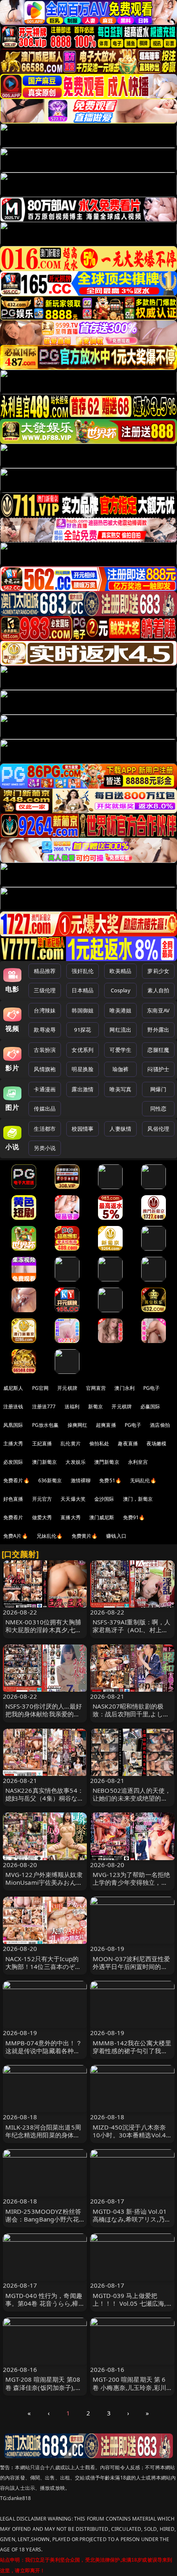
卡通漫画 (45, 1089)
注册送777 (44, 1406)
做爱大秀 (42, 1517)
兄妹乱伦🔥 (50, 1536)
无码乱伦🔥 (143, 1480)
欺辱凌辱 (45, 1030)
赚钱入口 (116, 1536)
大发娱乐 (76, 1462)
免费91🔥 (134, 1517)
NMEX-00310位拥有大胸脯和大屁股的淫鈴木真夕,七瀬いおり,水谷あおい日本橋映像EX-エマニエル (44, 1634)
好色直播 (13, 1499)
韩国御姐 (83, 1010)
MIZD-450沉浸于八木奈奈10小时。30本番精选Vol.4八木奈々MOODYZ (129, 2135)
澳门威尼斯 (102, 1517)
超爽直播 (106, 1425)
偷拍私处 (99, 1443)
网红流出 (120, 1030)
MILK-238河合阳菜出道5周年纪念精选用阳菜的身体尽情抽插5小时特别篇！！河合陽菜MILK (45, 2139)
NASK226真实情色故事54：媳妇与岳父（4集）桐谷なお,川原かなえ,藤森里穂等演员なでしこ (44, 1802)
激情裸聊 (81, 1480)
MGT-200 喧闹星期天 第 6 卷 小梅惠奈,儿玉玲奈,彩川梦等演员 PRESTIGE (129, 2387)
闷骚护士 (158, 1069)
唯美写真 (120, 1089)
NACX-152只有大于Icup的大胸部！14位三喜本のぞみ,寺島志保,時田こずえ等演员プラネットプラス (44, 1971)
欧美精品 (120, 971)
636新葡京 (50, 1480)
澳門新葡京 (107, 1462)
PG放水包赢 (45, 1425)
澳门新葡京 (45, 1462)
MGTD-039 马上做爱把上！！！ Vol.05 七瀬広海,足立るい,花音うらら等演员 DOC (131, 2307)
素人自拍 (158, 990)
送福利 (72, 1406)
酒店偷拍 (160, 1425)
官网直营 (96, 1388)
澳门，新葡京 (138, 1499)
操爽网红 (78, 1425)
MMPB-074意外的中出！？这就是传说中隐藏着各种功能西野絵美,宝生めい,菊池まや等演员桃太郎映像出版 (44, 2055)
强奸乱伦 (83, 971)
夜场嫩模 (157, 1443)
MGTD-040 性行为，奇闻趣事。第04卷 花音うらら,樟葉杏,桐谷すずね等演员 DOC (45, 2303)
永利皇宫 (138, 1462)
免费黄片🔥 (85, 1536)
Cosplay (121, 990)
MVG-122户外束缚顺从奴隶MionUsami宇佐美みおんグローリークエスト (44, 1882)
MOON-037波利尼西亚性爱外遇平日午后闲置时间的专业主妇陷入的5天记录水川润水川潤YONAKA (132, 1971)
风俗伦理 (158, 1129)
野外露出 (158, 1030)
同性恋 (158, 1109)
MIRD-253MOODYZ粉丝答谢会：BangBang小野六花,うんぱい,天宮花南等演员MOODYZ (43, 2223)
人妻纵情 (120, 1129)
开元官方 (42, 1499)
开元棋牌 (67, 1388)
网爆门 (158, 1089)
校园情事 (83, 1129)
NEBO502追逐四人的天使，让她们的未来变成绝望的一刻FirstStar (132, 1798)
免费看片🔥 (16, 1480)
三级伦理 (45, 990)
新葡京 (95, 1406)
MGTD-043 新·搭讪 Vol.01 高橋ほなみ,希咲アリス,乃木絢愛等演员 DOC (132, 2219)
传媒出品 (45, 1109)
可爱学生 (120, 1050)
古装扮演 (45, 1050)
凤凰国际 (13, 1425)
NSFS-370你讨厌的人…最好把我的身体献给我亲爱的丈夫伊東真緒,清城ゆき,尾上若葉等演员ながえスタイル (44, 1718)
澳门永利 (125, 1388)
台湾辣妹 (45, 1010)
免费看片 (13, 1517)
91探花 (83, 1030)
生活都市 (45, 1129)
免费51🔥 (110, 1480)
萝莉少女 (158, 971)
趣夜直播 (128, 1443)
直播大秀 (71, 1517)
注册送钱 (13, 1406)
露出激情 (83, 1089)
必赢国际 (150, 1406)
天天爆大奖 (73, 1499)
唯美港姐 (120, 1010)
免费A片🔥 (16, 1536)
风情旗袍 (45, 1069)
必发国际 (13, 1462)
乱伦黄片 (71, 1443)
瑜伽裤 (120, 1069)
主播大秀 (13, 1443)
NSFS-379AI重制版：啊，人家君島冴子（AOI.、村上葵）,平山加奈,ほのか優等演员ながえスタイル (132, 1634)
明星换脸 (83, 1069)
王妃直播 (42, 1443)
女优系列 (83, 1050)
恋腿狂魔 (158, 1050)
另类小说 (45, 1148)
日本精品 (83, 990)
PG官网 (41, 1388)
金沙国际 (104, 1499)
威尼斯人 (13, 1388)
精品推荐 (45, 971)
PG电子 (152, 1388)
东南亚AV (158, 1010)
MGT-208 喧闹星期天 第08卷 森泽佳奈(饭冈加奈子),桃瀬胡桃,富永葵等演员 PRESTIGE (43, 2391)
